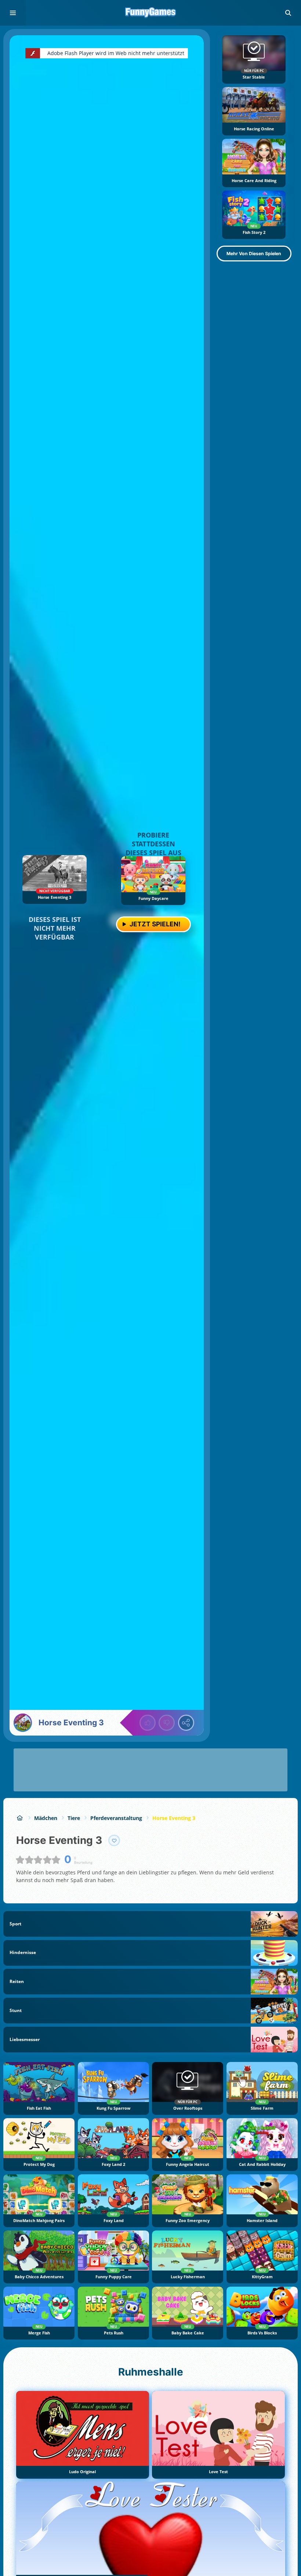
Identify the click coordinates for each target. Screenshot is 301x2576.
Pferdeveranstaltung (116, 1818)
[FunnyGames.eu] (20, 1818)
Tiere (74, 1818)
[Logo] (150, 13)
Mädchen (46, 1818)
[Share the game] (186, 1723)
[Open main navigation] (13, 13)
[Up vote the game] (148, 1723)
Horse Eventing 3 (174, 1818)
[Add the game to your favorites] (114, 1841)
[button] (288, 13)
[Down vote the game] (167, 1723)
